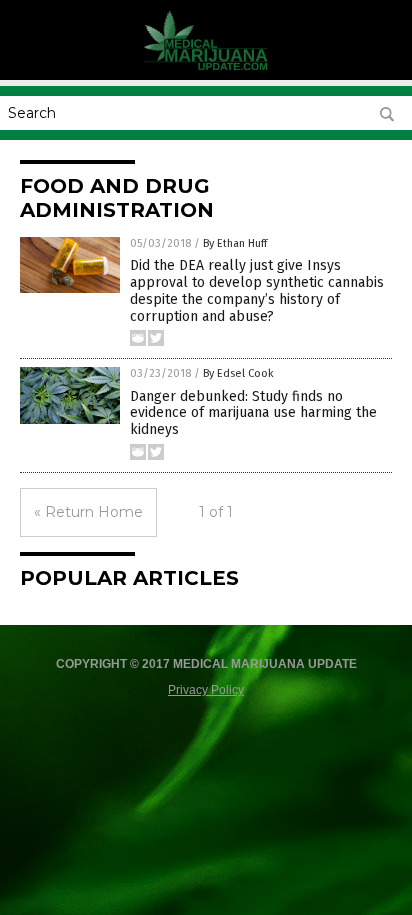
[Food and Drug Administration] (206, 66)
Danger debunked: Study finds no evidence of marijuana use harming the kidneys (253, 413)
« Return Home (88, 512)
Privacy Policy (206, 690)
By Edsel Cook (238, 373)
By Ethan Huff (235, 243)
